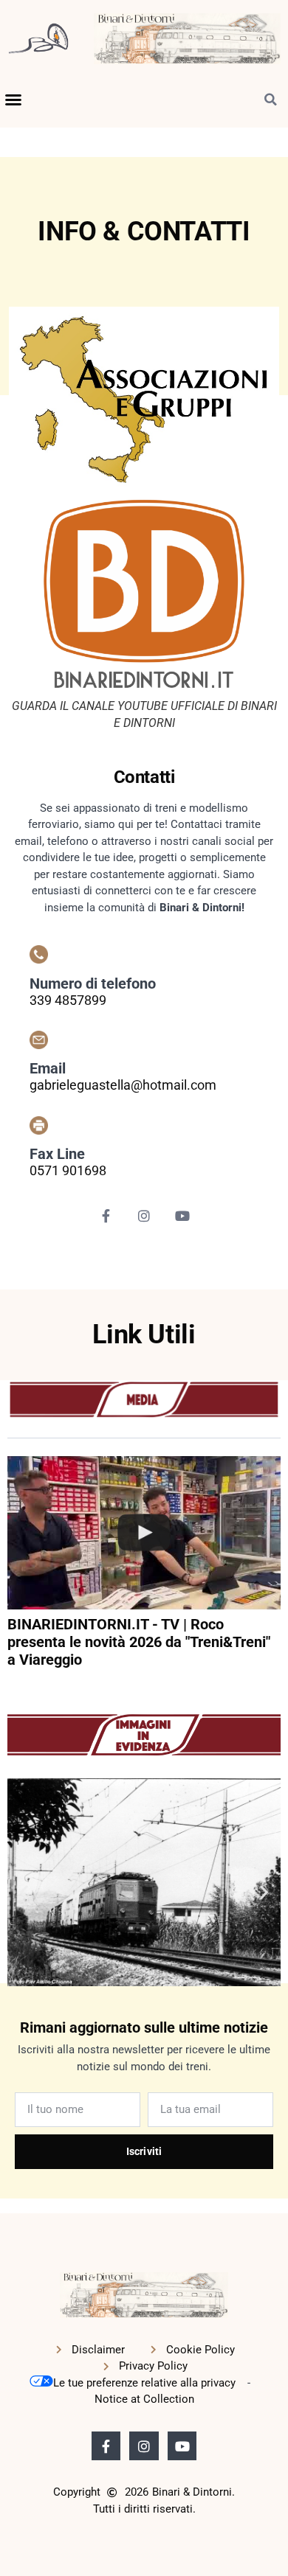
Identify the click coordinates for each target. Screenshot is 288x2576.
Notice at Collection (144, 2399)
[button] (13, 100)
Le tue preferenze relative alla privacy (144, 2383)
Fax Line (57, 1154)
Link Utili (144, 1334)
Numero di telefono (93, 984)
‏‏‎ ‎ (9, 1688)
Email (48, 1068)
